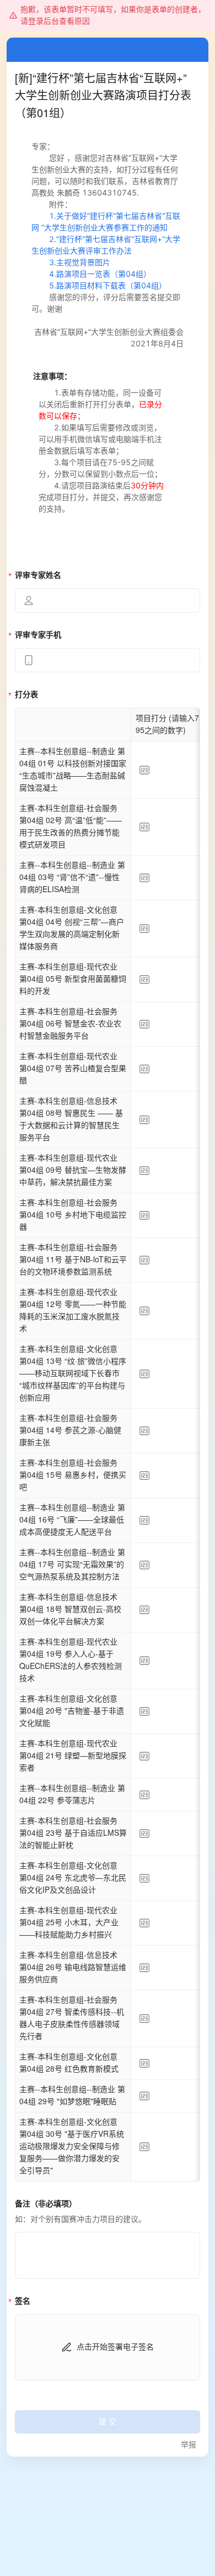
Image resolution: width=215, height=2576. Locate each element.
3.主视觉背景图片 (80, 262)
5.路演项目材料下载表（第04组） (99, 285)
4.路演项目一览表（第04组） (91, 274)
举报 (189, 2445)
